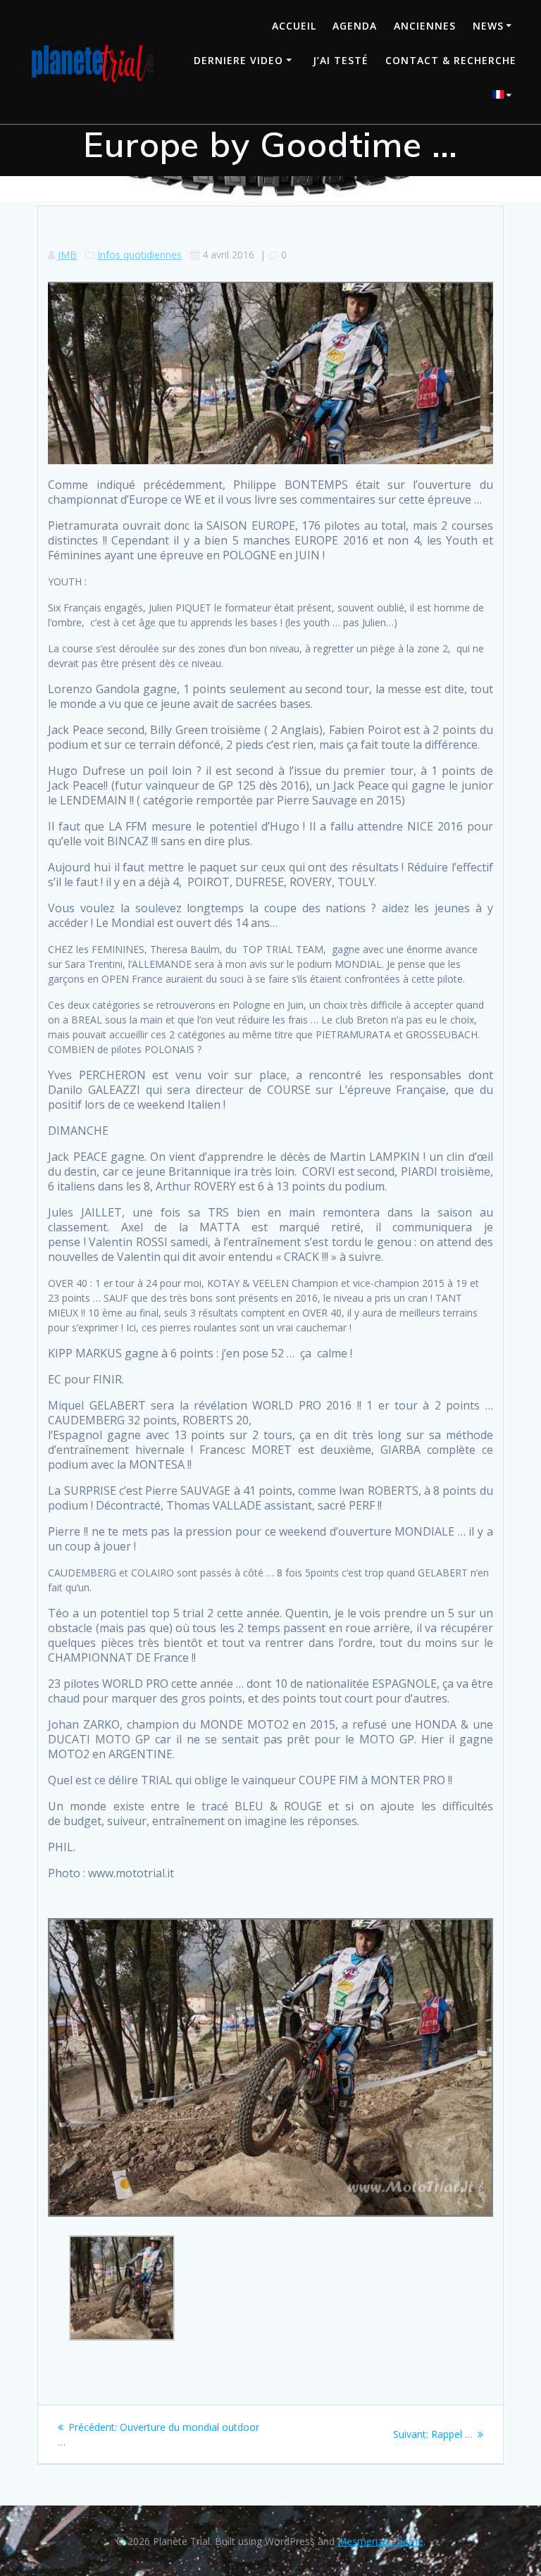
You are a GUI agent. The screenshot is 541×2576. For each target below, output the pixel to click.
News (488, 26)
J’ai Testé (341, 60)
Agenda (355, 26)
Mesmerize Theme (380, 2541)
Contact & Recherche (451, 60)
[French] (504, 96)
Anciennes (425, 26)
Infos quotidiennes (139, 255)
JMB (67, 255)
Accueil (294, 26)
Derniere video (238, 60)
